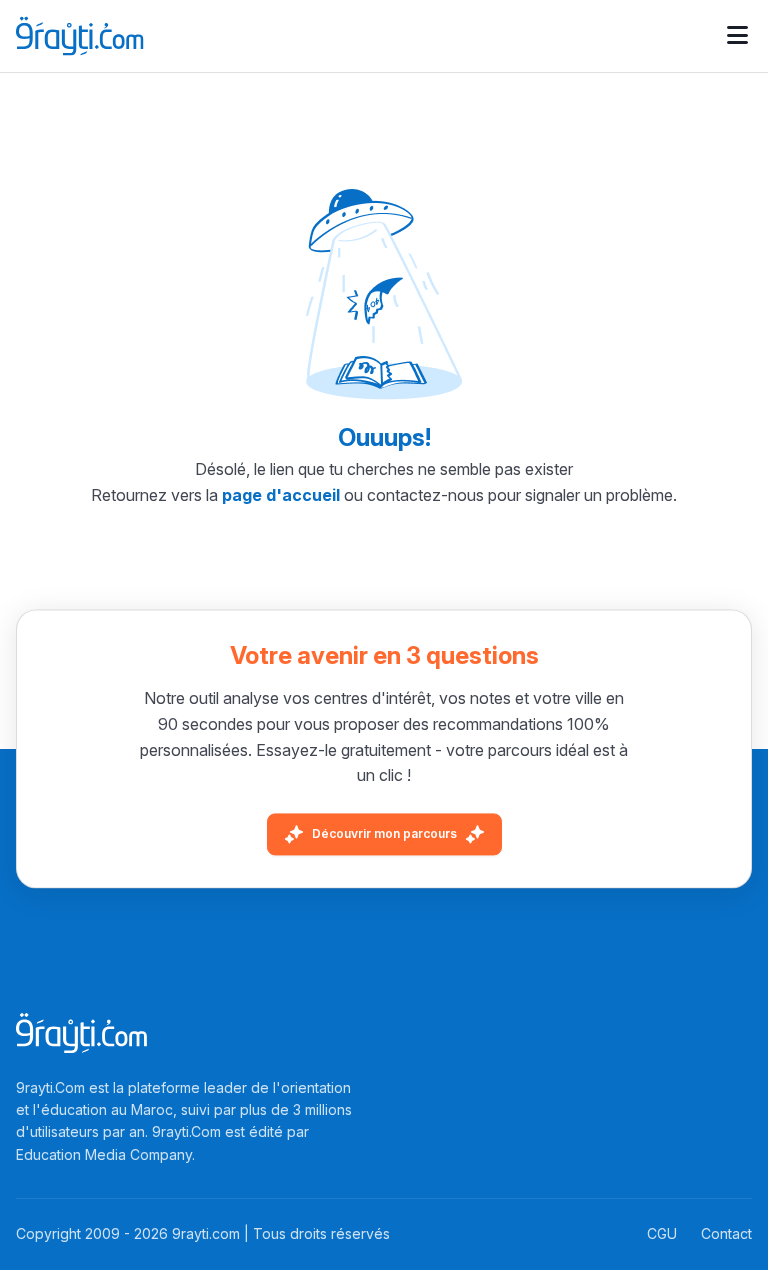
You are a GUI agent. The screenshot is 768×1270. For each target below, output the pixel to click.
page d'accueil (281, 495)
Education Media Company (104, 1154)
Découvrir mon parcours (384, 833)
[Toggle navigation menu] (737, 36)
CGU (662, 1233)
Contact (726, 1233)
